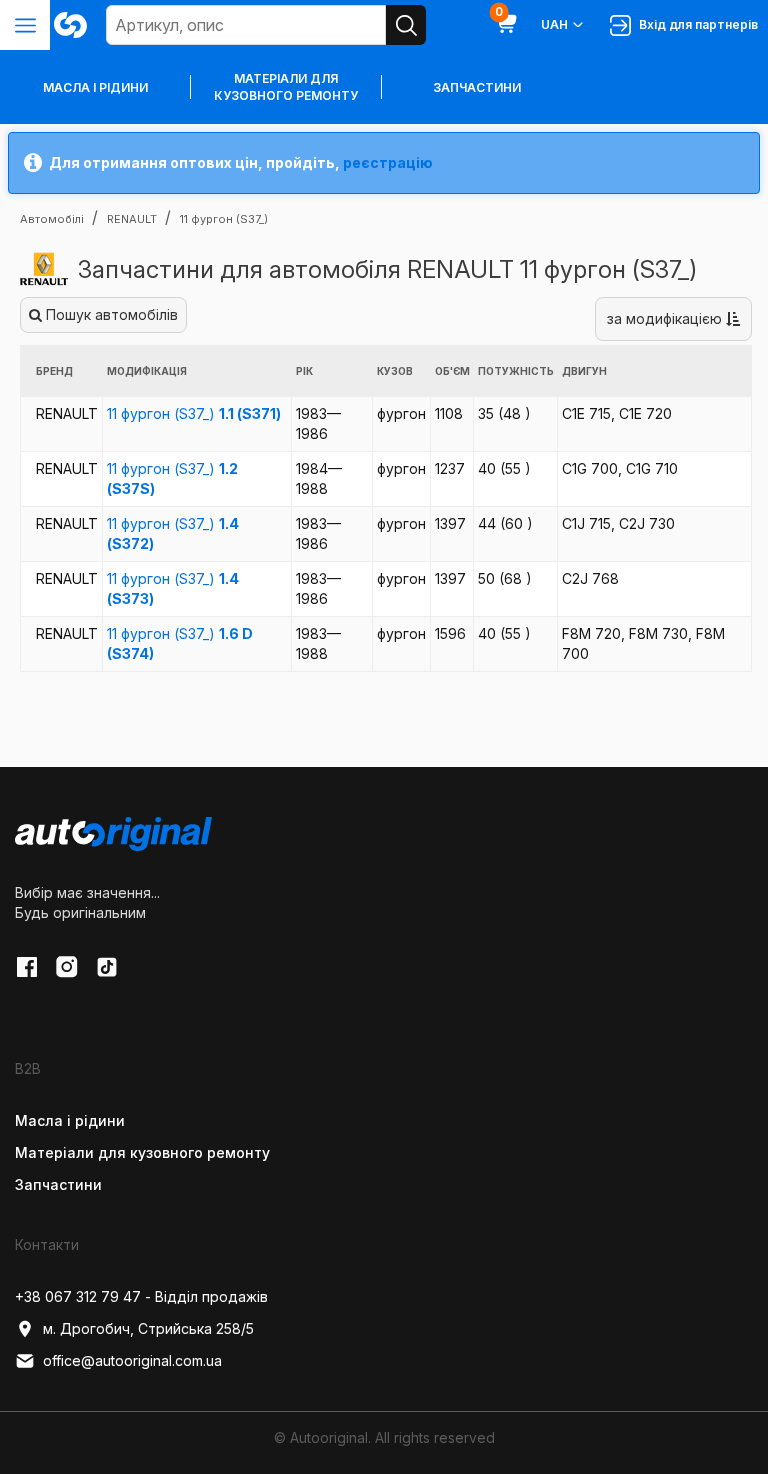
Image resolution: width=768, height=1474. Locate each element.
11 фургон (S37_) (194, 413)
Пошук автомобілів (110, 314)
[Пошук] (406, 25)
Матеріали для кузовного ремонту (286, 87)
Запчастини (477, 87)
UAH (554, 24)
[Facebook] (27, 967)
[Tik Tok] (107, 967)
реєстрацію (388, 162)
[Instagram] (67, 967)
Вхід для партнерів (695, 24)
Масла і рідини (70, 1120)
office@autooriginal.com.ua (132, 1360)
